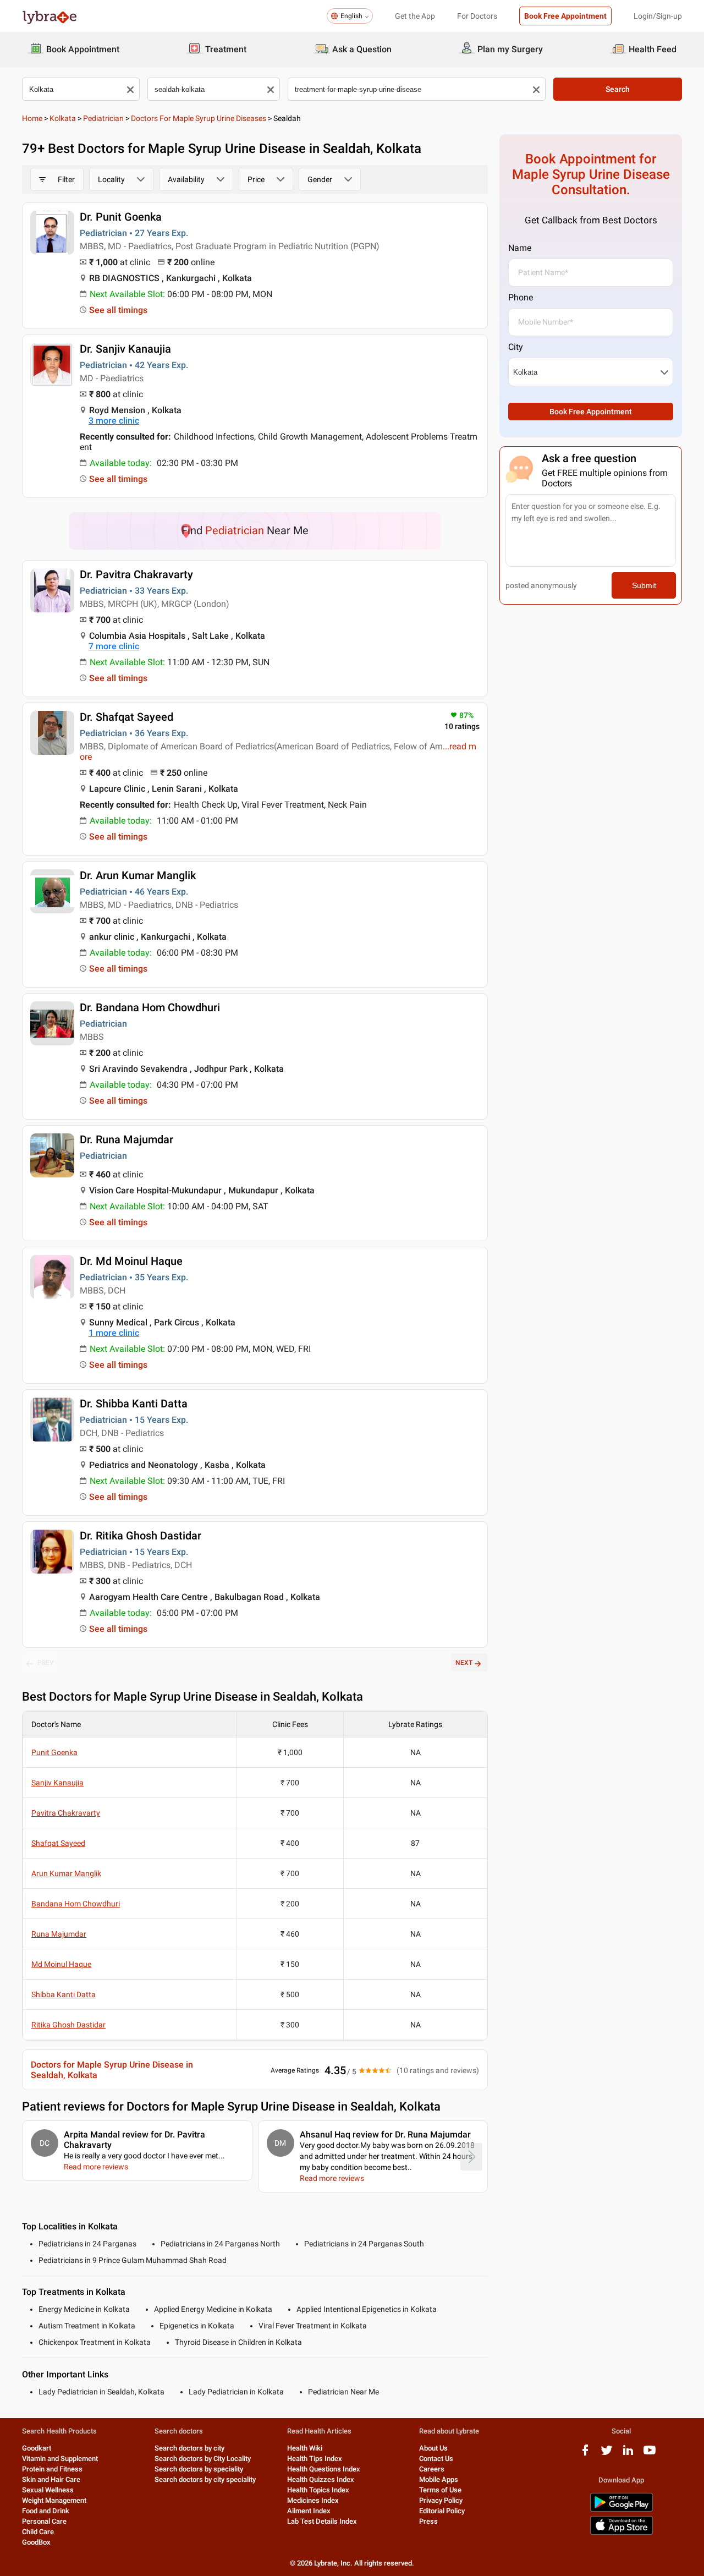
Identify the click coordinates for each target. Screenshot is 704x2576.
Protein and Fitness (52, 2469)
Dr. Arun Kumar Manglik (138, 875)
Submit (644, 585)
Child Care (38, 2532)
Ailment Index (309, 2511)
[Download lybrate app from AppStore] (621, 2533)
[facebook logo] (585, 2454)
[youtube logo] (650, 2454)
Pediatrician (103, 118)
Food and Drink (46, 2511)
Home (32, 118)
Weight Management (54, 2500)
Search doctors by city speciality (205, 2479)
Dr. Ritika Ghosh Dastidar (141, 1536)
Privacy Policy (441, 2500)
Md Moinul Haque (61, 1964)
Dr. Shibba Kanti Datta (134, 1404)
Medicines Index (313, 2500)
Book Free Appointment (565, 16)
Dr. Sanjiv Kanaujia (125, 349)
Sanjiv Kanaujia (57, 1783)
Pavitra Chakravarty (66, 1813)
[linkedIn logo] (628, 2454)
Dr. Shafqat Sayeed (127, 717)
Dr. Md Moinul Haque (131, 1261)
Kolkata (63, 118)
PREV (46, 1663)
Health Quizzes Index (321, 2479)
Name (520, 248)
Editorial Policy (442, 2511)
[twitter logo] (607, 2454)
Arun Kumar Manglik (66, 1873)
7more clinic (114, 646)
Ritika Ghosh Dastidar (68, 2025)
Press (428, 2521)
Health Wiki (305, 2448)
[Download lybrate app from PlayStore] (621, 2510)
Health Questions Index (324, 2469)
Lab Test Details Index (322, 2521)
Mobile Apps (439, 2479)
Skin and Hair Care (51, 2479)
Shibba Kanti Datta (64, 1994)
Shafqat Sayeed (58, 1843)
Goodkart (37, 2448)
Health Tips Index (315, 2459)
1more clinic (114, 1333)
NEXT (464, 1663)
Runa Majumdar (59, 1934)
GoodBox (36, 2542)
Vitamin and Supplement (60, 2459)
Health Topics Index (318, 2490)
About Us (433, 2448)
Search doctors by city (189, 2448)
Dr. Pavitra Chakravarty (136, 574)
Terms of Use (440, 2490)
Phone (521, 297)
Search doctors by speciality (199, 2469)
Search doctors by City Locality (203, 2459)
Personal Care (44, 2521)
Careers (432, 2469)
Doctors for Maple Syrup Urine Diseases (199, 118)
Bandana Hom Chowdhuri (76, 1904)
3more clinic (114, 421)
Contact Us (436, 2459)
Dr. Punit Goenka (121, 217)
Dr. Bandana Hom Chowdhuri (150, 1007)
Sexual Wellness (48, 2490)
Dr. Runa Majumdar (127, 1139)
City (516, 347)
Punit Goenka (54, 1752)
